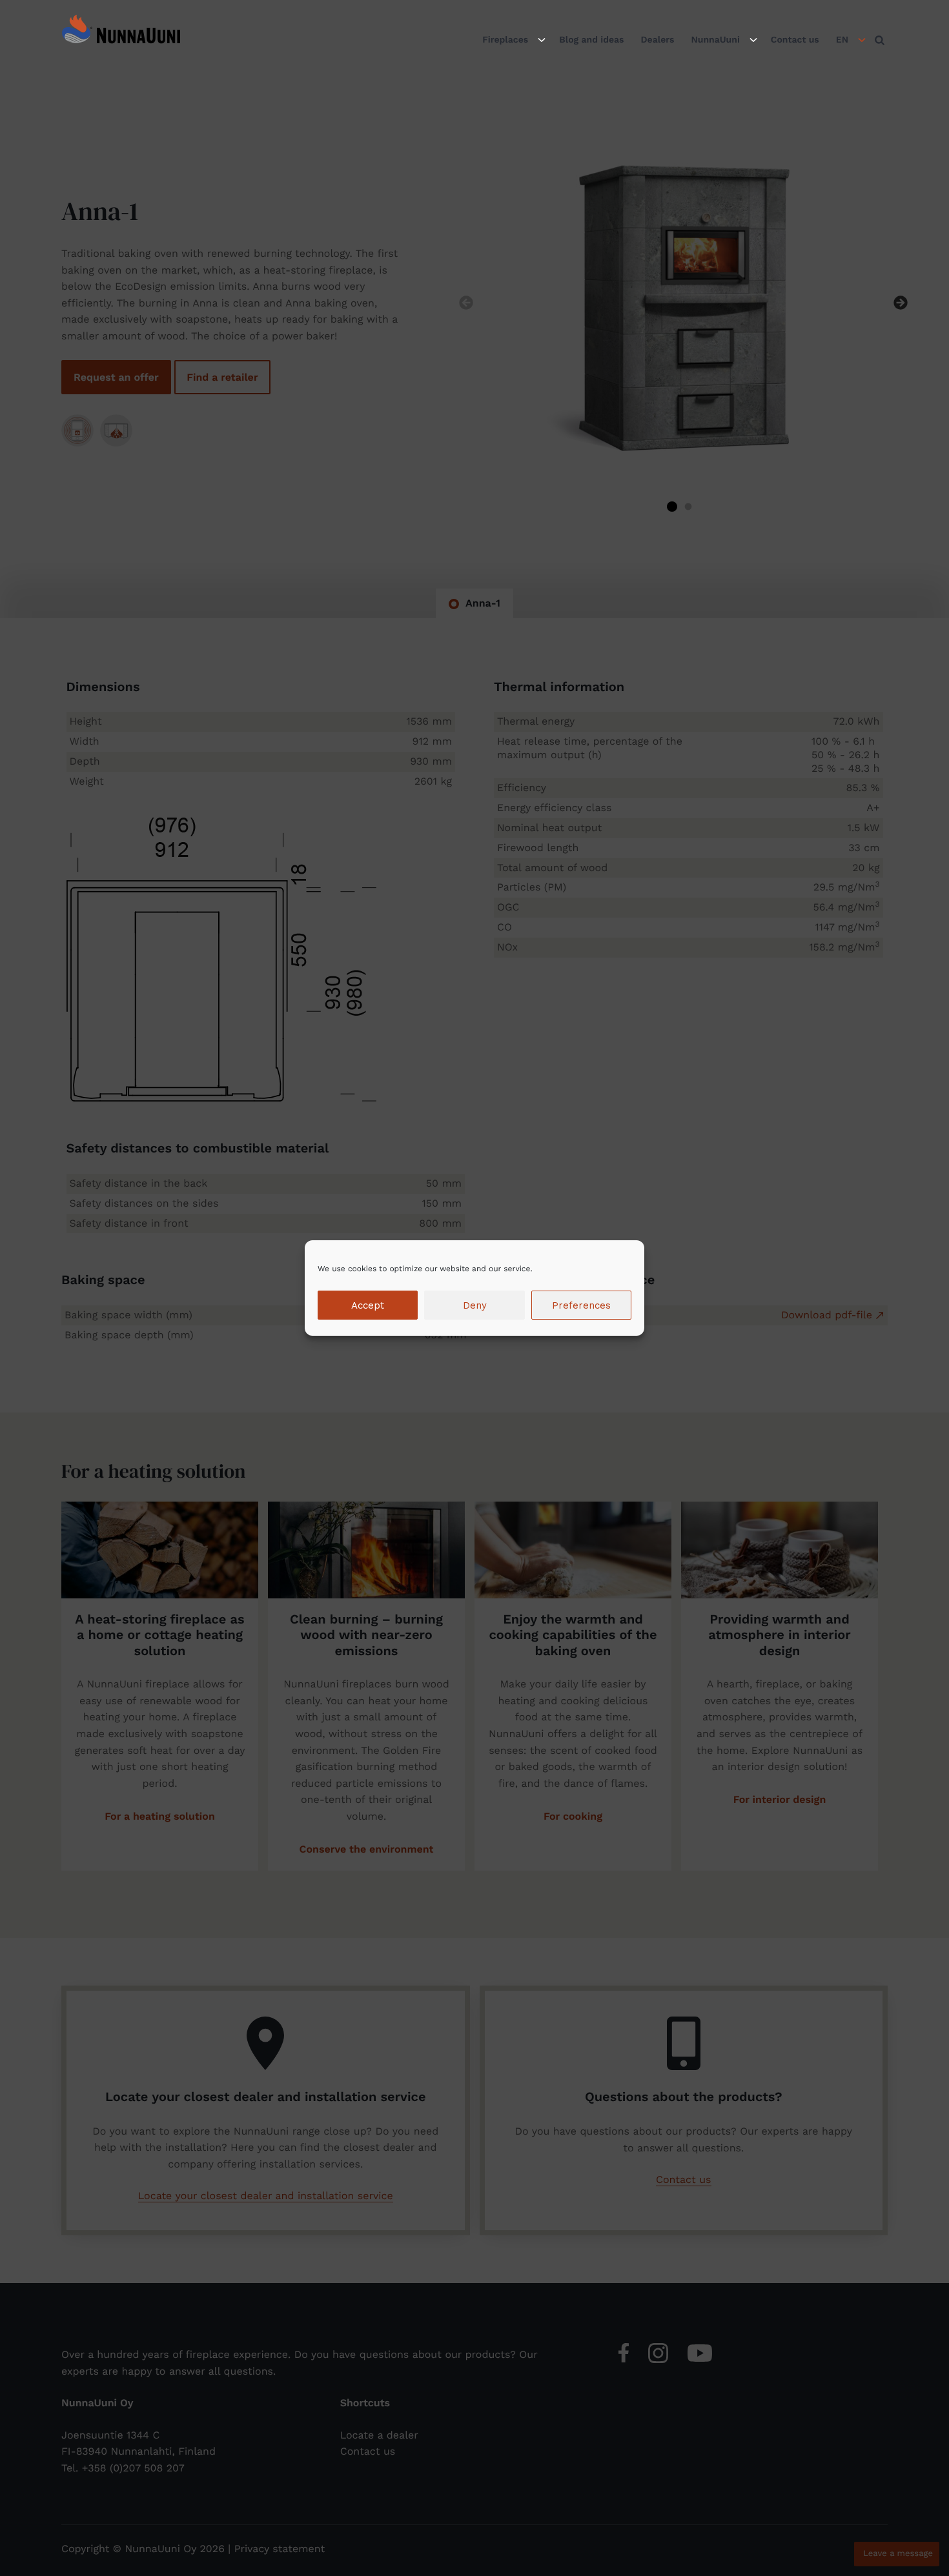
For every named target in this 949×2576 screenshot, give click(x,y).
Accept (368, 1305)
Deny (475, 1305)
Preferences (581, 1305)
